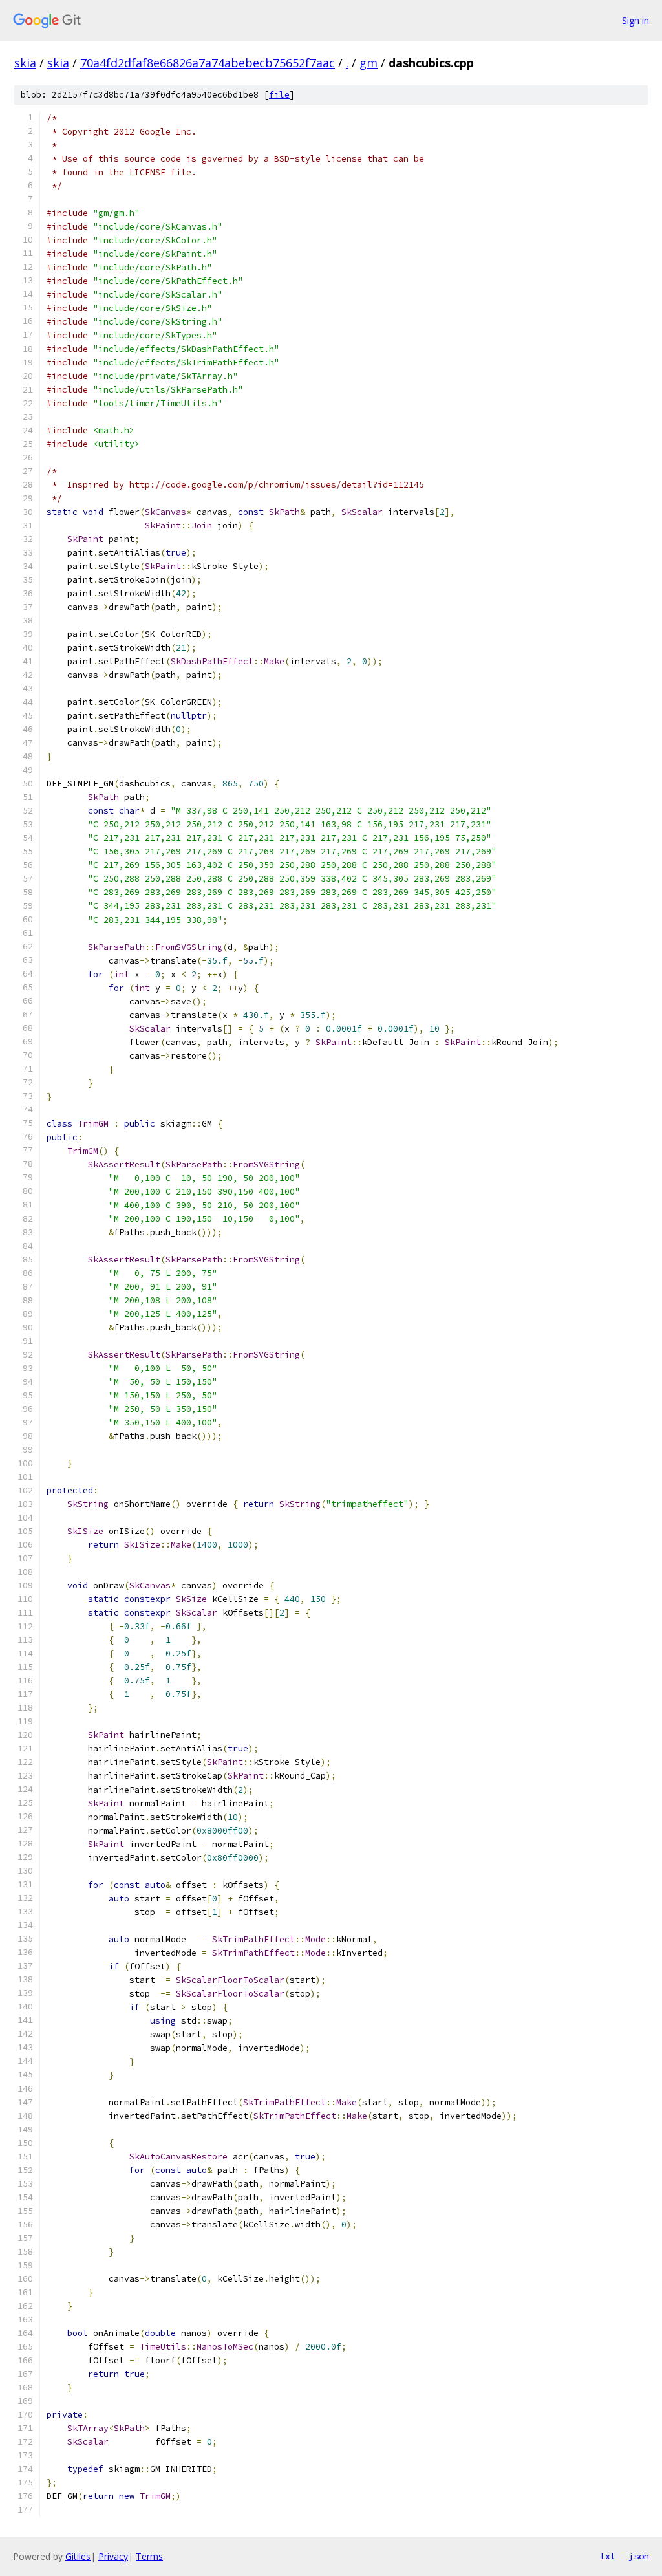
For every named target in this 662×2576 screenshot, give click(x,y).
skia (25, 63)
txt (608, 2556)
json (639, 2556)
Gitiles (78, 2556)
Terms (149, 2556)
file (279, 95)
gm (368, 63)
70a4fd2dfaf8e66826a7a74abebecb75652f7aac (208, 63)
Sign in (635, 20)
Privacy (113, 2556)
